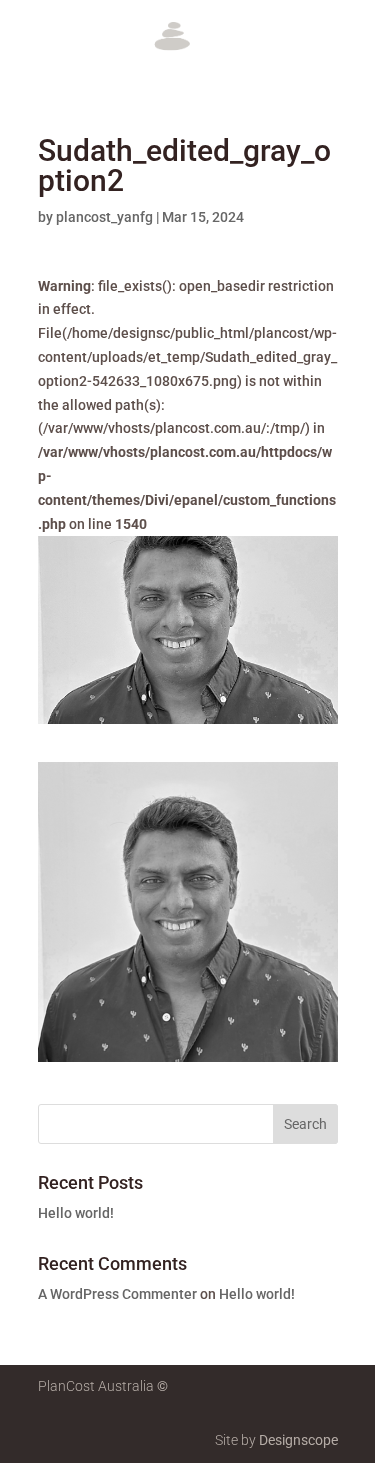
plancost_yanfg (104, 217)
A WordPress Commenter (117, 1294)
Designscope (298, 1440)
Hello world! (76, 1213)
